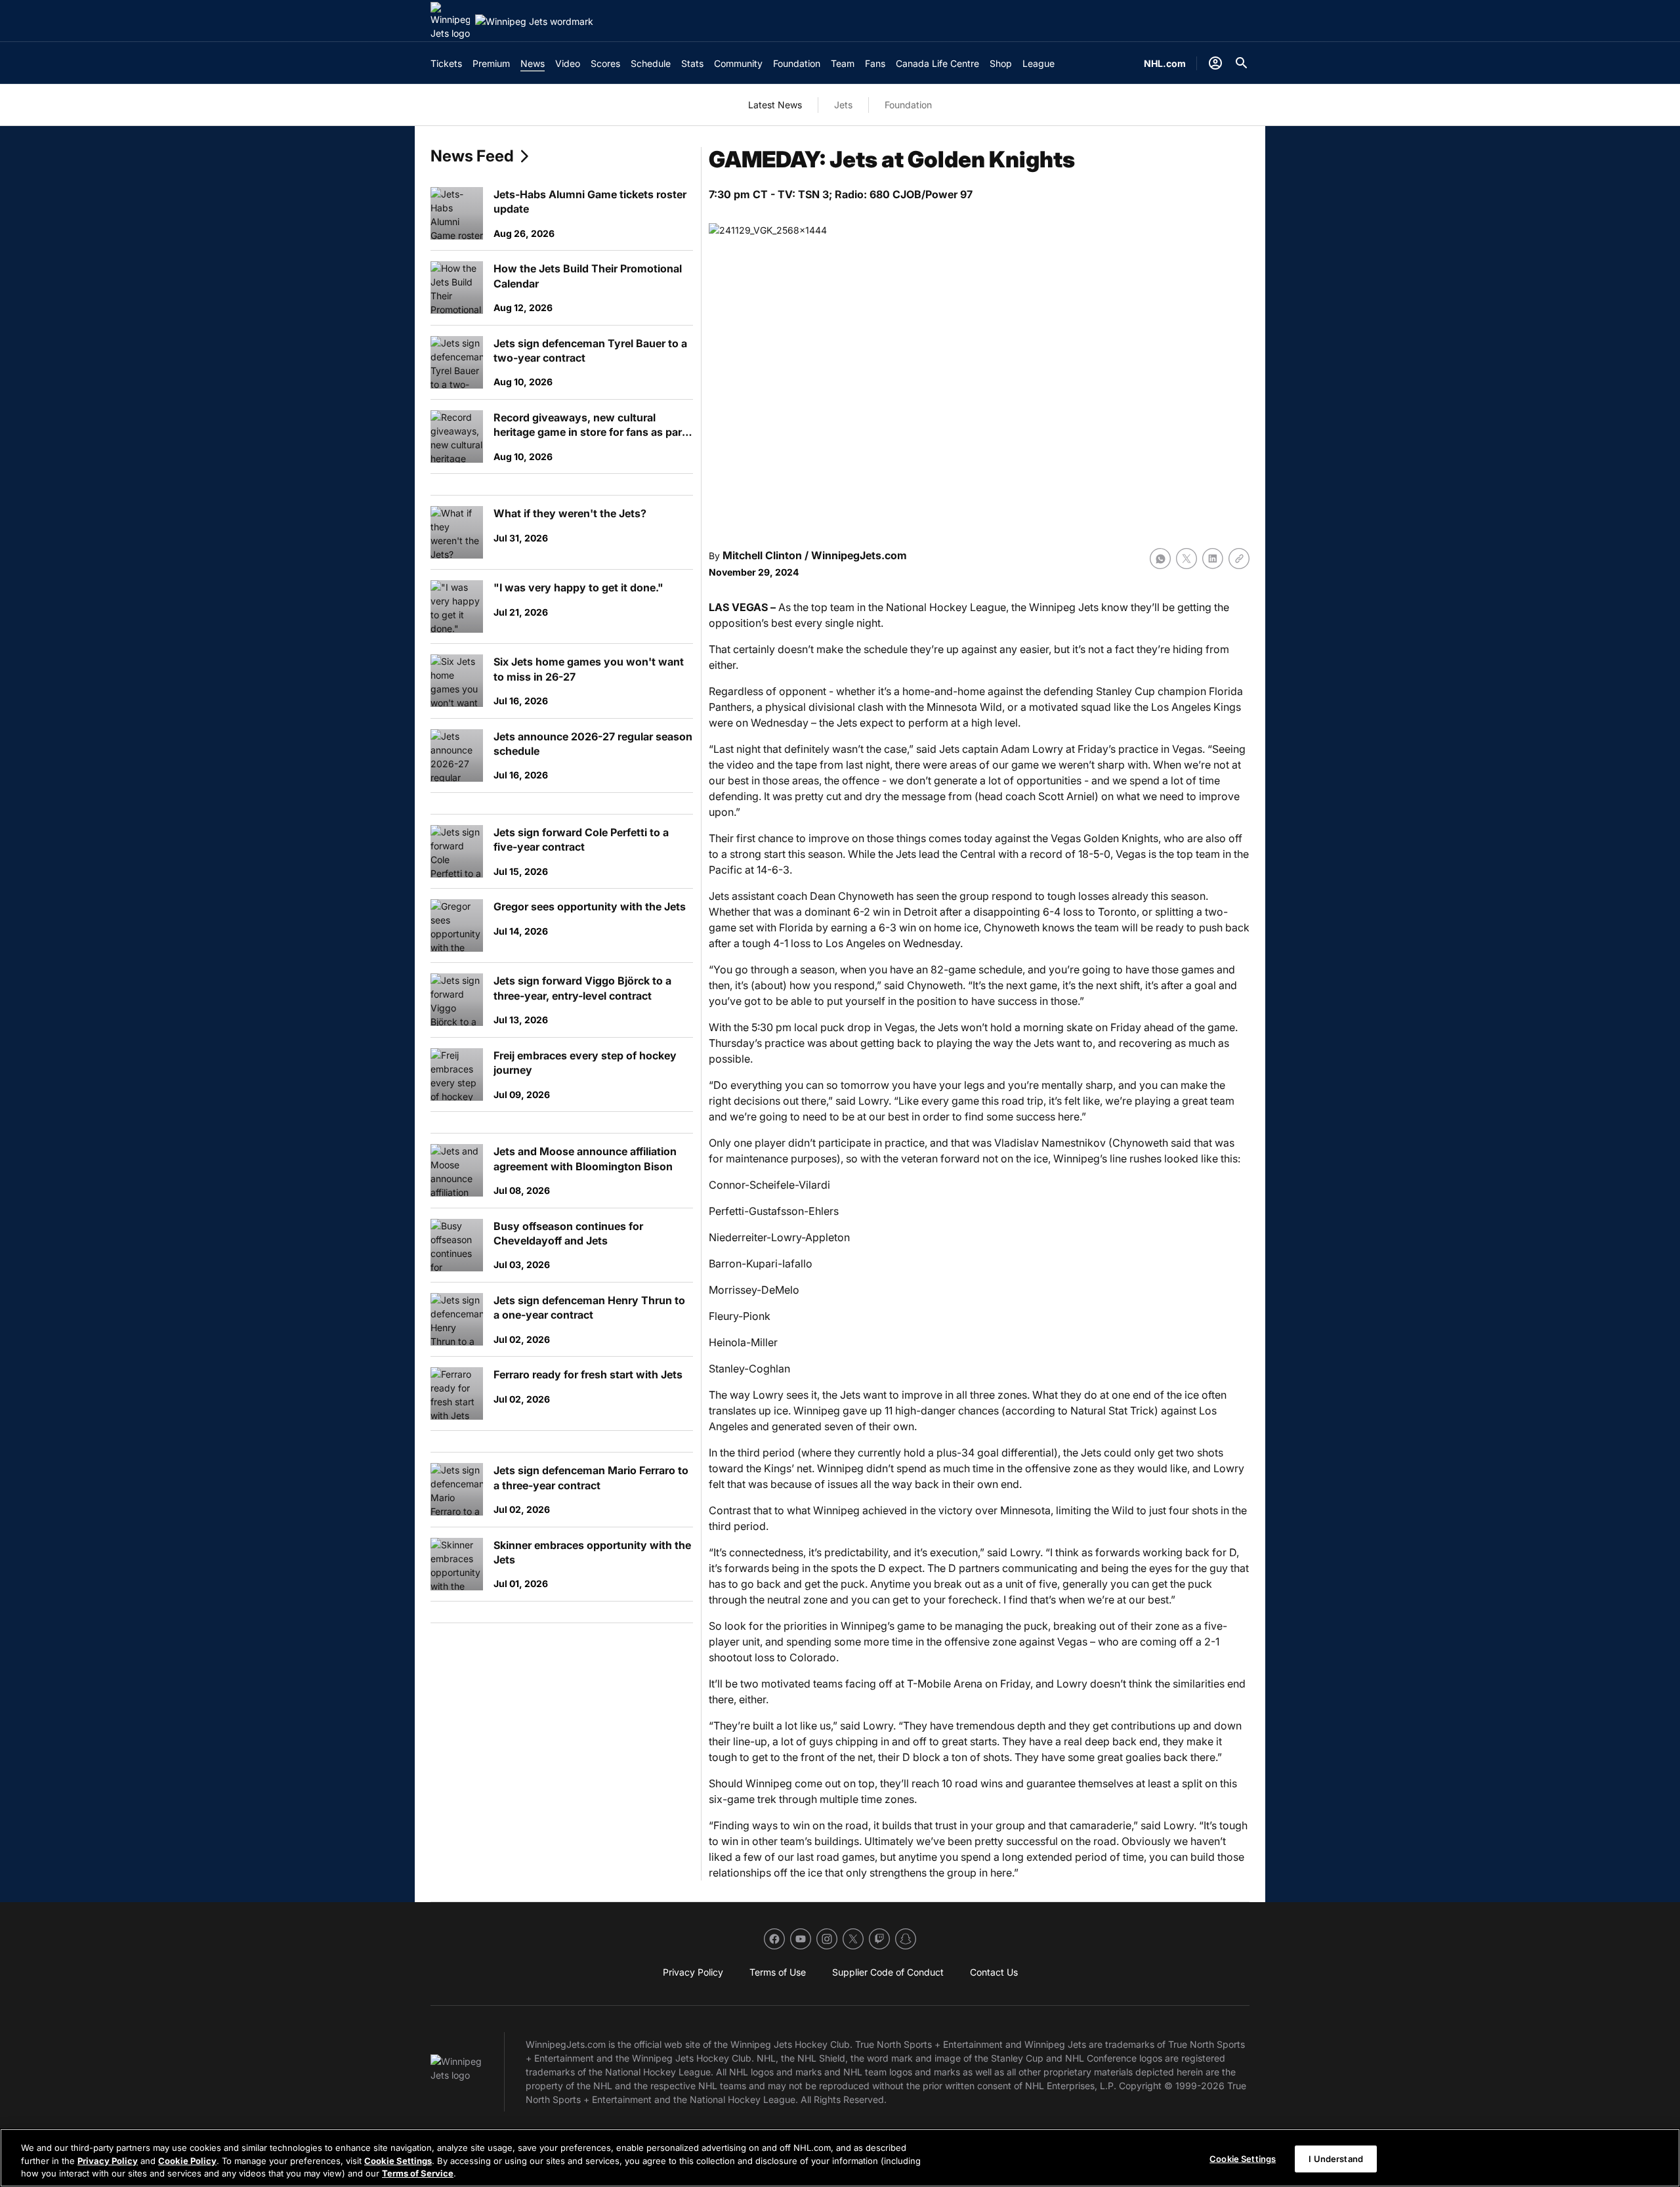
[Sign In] (1215, 63)
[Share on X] (1186, 559)
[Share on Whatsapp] (1160, 559)
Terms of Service (418, 2173)
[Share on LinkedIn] (1213, 559)
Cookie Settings (398, 2161)
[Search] (1242, 63)
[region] (840, 2158)
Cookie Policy (187, 2161)
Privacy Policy (108, 2161)
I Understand (1336, 2158)
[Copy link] (1239, 559)
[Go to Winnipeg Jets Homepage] (450, 21)
